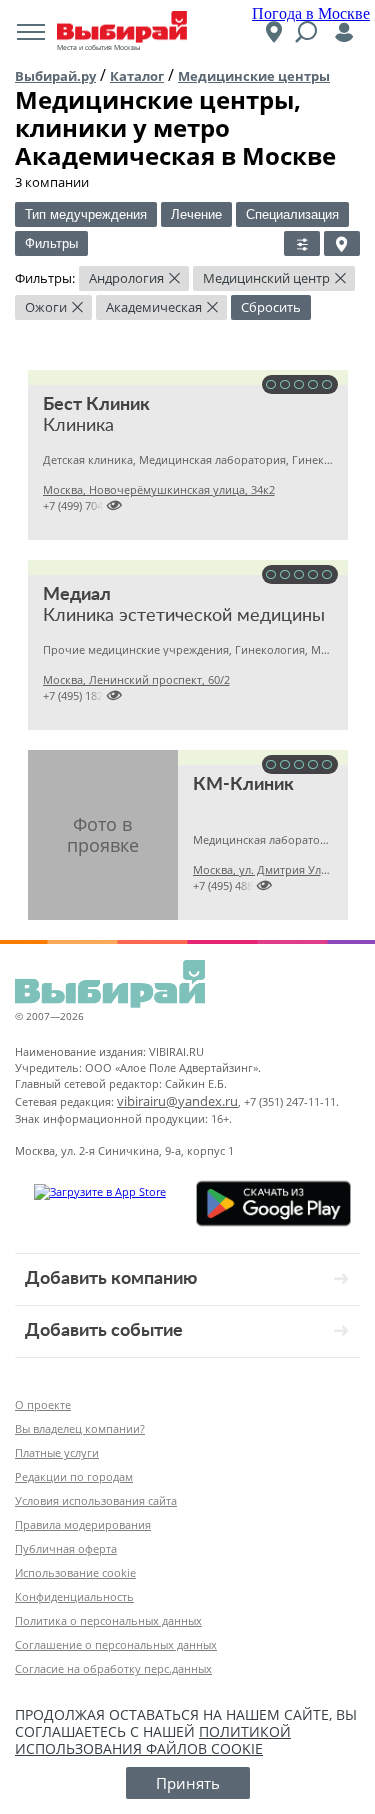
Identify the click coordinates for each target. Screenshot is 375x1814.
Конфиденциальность (74, 1596)
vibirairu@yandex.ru (177, 1101)
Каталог (137, 76)
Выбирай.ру (55, 76)
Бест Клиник (96, 405)
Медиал (77, 595)
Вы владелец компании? (80, 1428)
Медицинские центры (254, 76)
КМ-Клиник (243, 785)
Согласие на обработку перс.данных (113, 1668)
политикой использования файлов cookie (153, 1740)
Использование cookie (75, 1572)
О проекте (43, 1404)
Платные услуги (57, 1452)
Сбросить (271, 307)
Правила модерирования (83, 1524)
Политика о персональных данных (108, 1620)
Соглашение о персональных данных (116, 1644)
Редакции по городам (74, 1476)
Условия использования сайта (96, 1500)
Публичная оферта (66, 1548)
